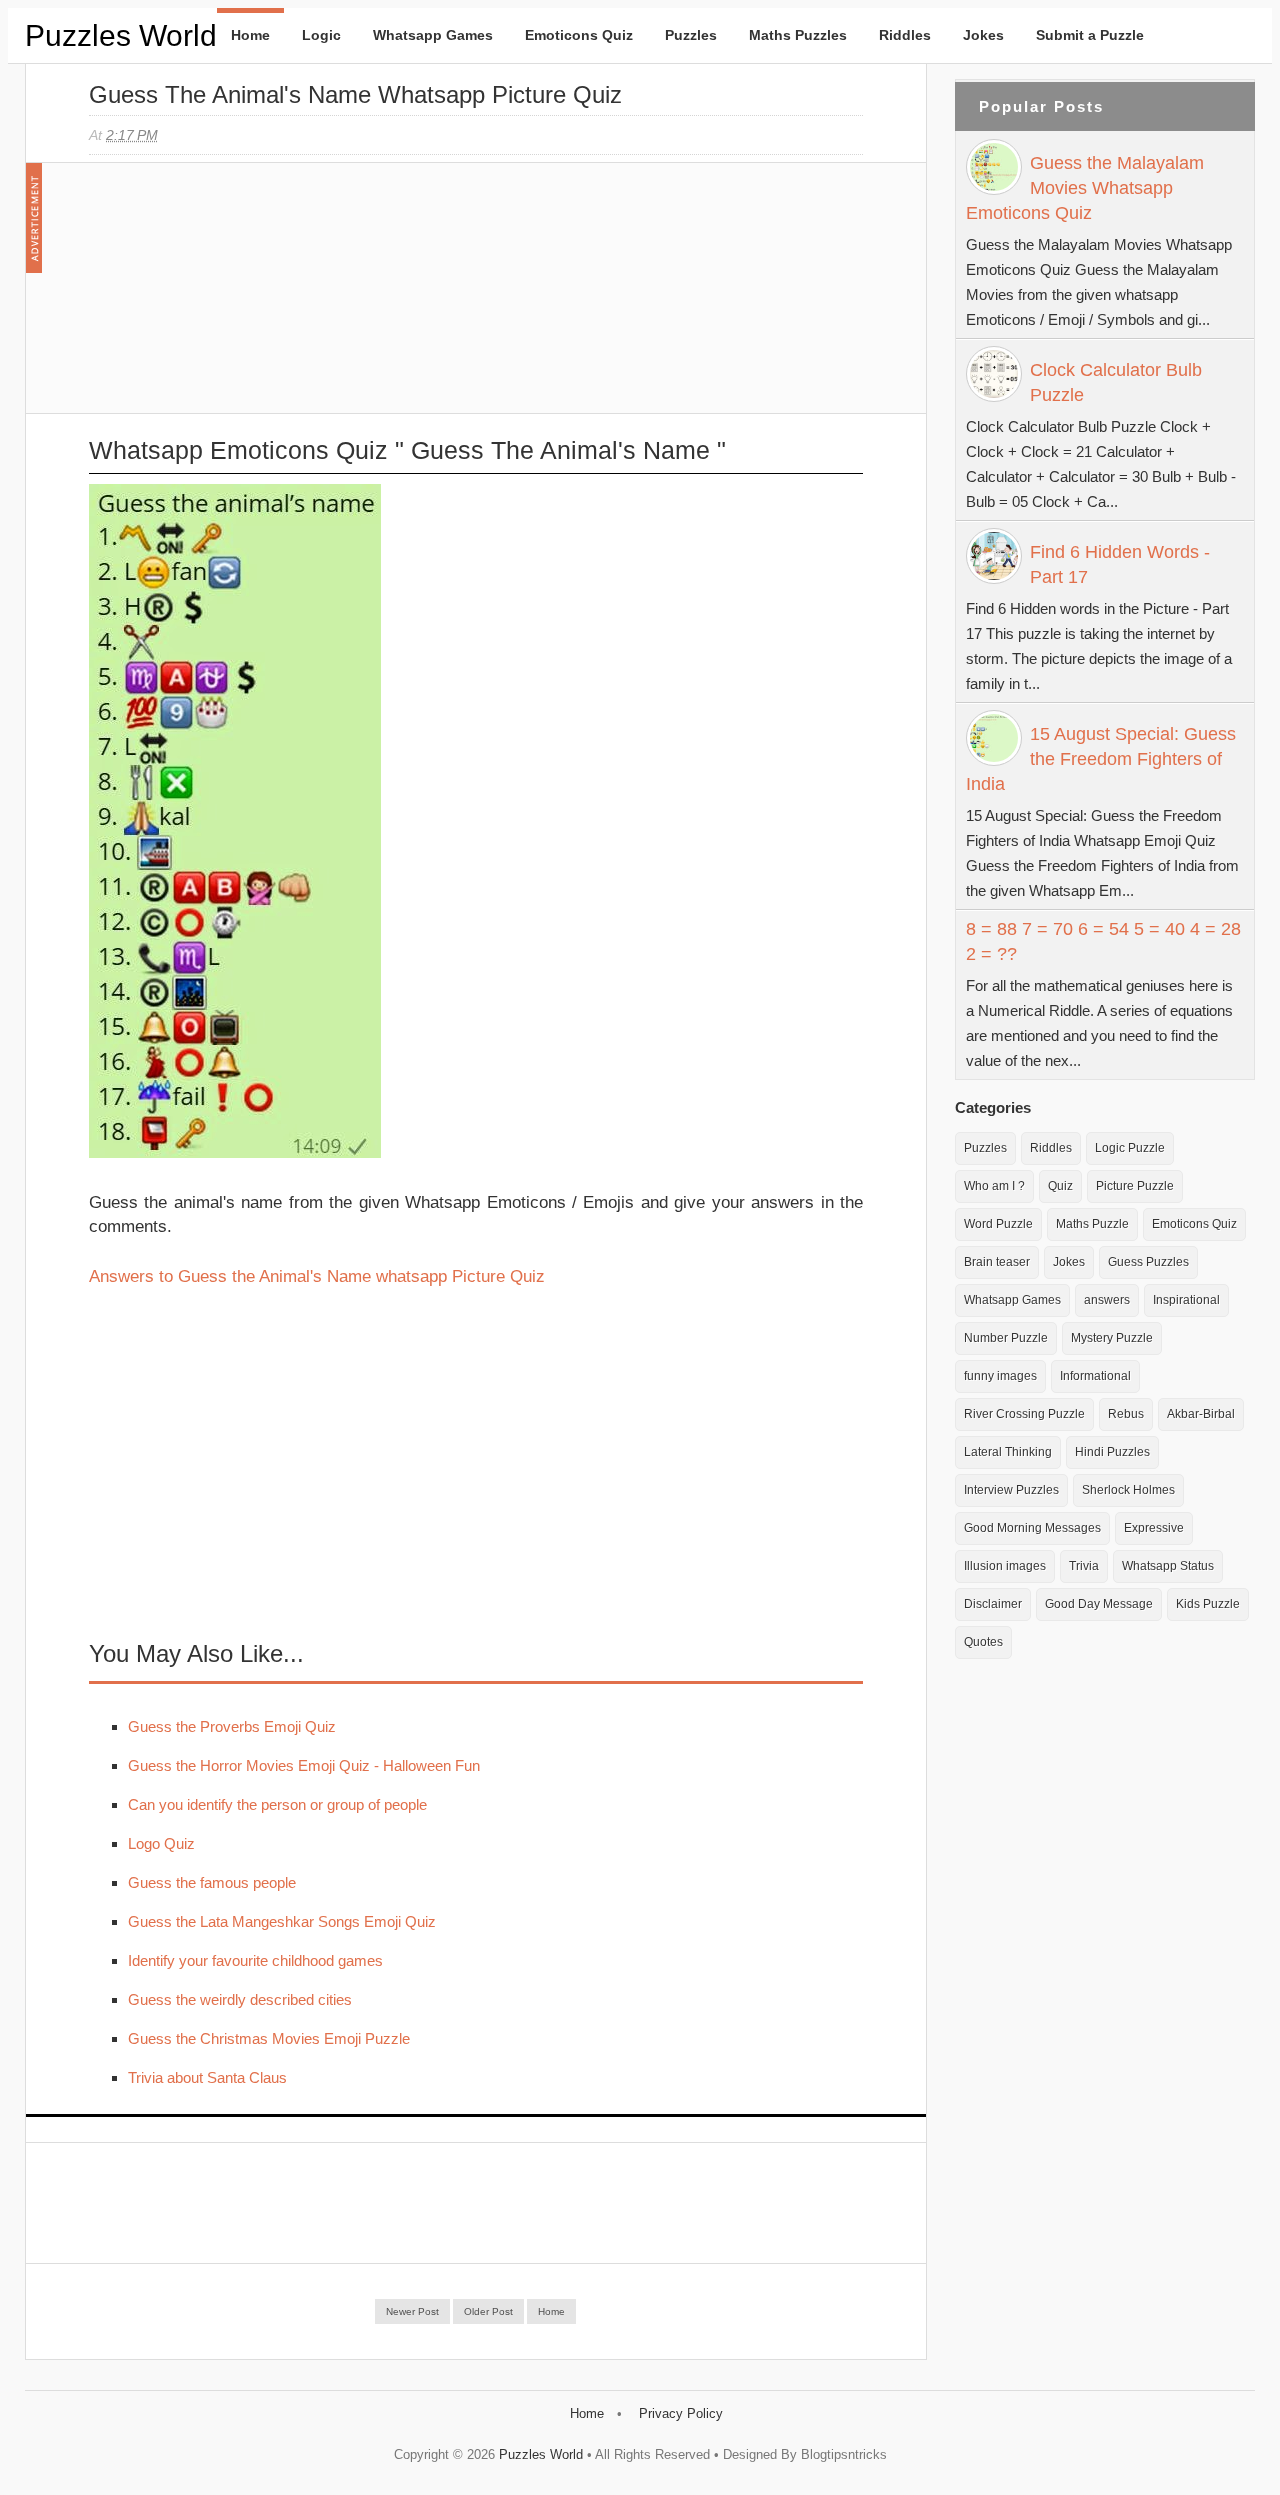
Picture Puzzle (1135, 1186)
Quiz (1060, 1186)
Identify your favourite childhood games (255, 1960)
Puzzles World (121, 35)
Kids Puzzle (1208, 1604)
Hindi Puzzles (1112, 1452)
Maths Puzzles (798, 35)
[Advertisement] (239, 298)
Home (250, 35)
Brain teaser (997, 1262)
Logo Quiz (161, 1843)
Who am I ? (994, 1186)
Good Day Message (1099, 1604)
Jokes (983, 35)
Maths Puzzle (1092, 1224)
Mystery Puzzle (1112, 1338)
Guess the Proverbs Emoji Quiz (232, 1726)
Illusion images (1005, 1566)
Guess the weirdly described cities (240, 1999)
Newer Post (412, 2311)
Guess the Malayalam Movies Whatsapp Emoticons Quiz (1085, 188)
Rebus (1126, 1414)
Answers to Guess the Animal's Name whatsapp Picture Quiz (317, 1276)
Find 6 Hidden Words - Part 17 (1120, 564)
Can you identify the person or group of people (277, 1804)
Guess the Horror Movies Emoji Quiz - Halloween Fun (304, 1765)
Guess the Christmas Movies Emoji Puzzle (269, 2038)
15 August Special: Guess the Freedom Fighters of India (1101, 759)
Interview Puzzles (1011, 1490)
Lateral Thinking (1008, 1452)
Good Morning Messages (1032, 1528)
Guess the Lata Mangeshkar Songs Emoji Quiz (282, 1921)
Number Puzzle (1006, 1338)
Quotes (983, 1642)
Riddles (905, 35)
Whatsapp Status (1168, 1566)
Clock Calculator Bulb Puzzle (1116, 382)
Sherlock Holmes (1128, 1490)
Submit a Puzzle (1090, 35)
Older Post (488, 2311)
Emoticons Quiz (579, 35)
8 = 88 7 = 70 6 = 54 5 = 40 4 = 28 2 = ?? (1103, 941)
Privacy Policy (681, 2413)
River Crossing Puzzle (1024, 1414)
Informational (1095, 1376)
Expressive (1154, 1528)
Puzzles (691, 35)
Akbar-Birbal (1201, 1414)
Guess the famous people (212, 1882)
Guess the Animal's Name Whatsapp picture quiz (355, 94)
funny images (1000, 1376)
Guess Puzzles (1148, 1262)
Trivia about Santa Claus (207, 2077)
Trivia (1084, 1566)
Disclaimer (993, 1604)
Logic (321, 35)
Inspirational (1186, 1300)
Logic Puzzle (1130, 1148)
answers (1107, 1300)
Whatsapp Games (433, 35)
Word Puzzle (998, 1224)
